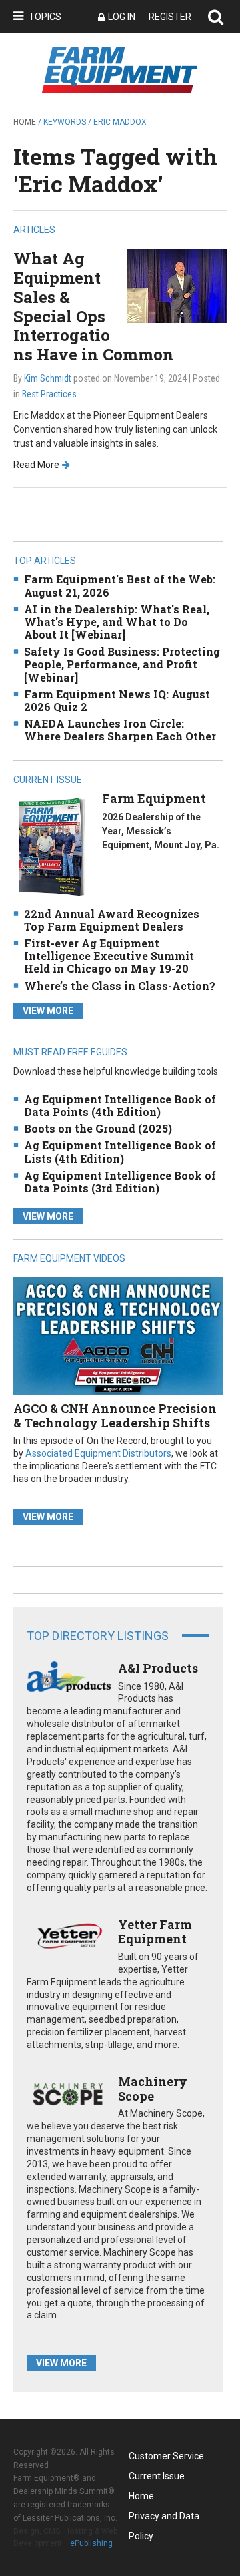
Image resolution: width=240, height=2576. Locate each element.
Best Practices (49, 394)
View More (48, 1011)
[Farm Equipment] (51, 847)
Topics (45, 17)
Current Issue (157, 2476)
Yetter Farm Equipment (155, 1932)
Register (170, 17)
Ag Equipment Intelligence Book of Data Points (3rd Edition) (120, 1182)
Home (25, 122)
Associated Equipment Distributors (98, 1453)
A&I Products (158, 1668)
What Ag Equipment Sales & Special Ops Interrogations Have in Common (94, 306)
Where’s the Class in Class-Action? (120, 986)
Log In (122, 17)
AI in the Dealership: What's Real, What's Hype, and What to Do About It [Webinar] (117, 622)
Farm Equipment (154, 798)
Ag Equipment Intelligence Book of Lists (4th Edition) (120, 1151)
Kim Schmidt (48, 378)
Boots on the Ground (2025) (98, 1128)
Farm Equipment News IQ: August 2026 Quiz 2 (117, 700)
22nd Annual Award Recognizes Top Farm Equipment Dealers (112, 920)
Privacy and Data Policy (164, 2518)
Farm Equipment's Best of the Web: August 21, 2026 (120, 585)
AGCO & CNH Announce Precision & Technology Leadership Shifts (115, 1416)
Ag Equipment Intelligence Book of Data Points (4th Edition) (120, 1105)
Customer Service (166, 2456)
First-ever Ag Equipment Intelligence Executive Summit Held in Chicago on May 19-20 (109, 956)
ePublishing (91, 2543)
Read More (36, 465)
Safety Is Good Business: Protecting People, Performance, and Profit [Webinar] (122, 664)
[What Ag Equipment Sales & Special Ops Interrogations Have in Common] (177, 285)
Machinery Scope (153, 2089)
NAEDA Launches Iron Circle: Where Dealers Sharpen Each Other (120, 730)
